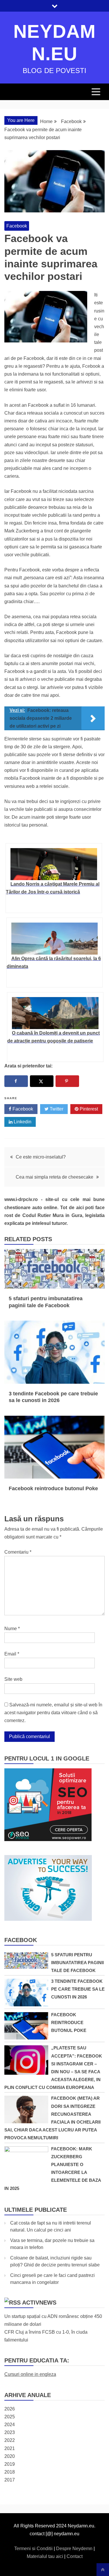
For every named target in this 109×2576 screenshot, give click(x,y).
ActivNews (39, 2303)
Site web (13, 1679)
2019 (10, 2464)
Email (12, 1654)
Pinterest (88, 1109)
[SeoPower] (48, 1839)
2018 (10, 2472)
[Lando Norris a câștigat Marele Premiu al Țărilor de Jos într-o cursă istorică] (54, 864)
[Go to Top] (103, 2570)
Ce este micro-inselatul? (41, 1157)
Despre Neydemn (75, 2549)
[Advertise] (48, 1919)
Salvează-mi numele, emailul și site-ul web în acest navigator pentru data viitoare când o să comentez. (53, 1713)
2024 (10, 2425)
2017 (10, 2480)
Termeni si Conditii (34, 2549)
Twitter (56, 1109)
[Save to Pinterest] (67, 1081)
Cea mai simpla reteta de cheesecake (54, 1177)
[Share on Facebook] (16, 1081)
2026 (10, 2409)
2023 (10, 2432)
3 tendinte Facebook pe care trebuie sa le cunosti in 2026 (78, 1989)
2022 (10, 2440)
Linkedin (22, 1122)
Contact (75, 2556)
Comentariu (18, 1552)
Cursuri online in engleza (30, 2374)
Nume (12, 1629)
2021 (10, 2448)
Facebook (17, 226)
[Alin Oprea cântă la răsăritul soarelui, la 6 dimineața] (54, 939)
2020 (10, 2456)
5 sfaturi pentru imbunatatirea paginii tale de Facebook (77, 1963)
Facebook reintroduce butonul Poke (53, 1488)
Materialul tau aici (45, 2556)
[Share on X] (42, 1081)
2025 (10, 2417)
